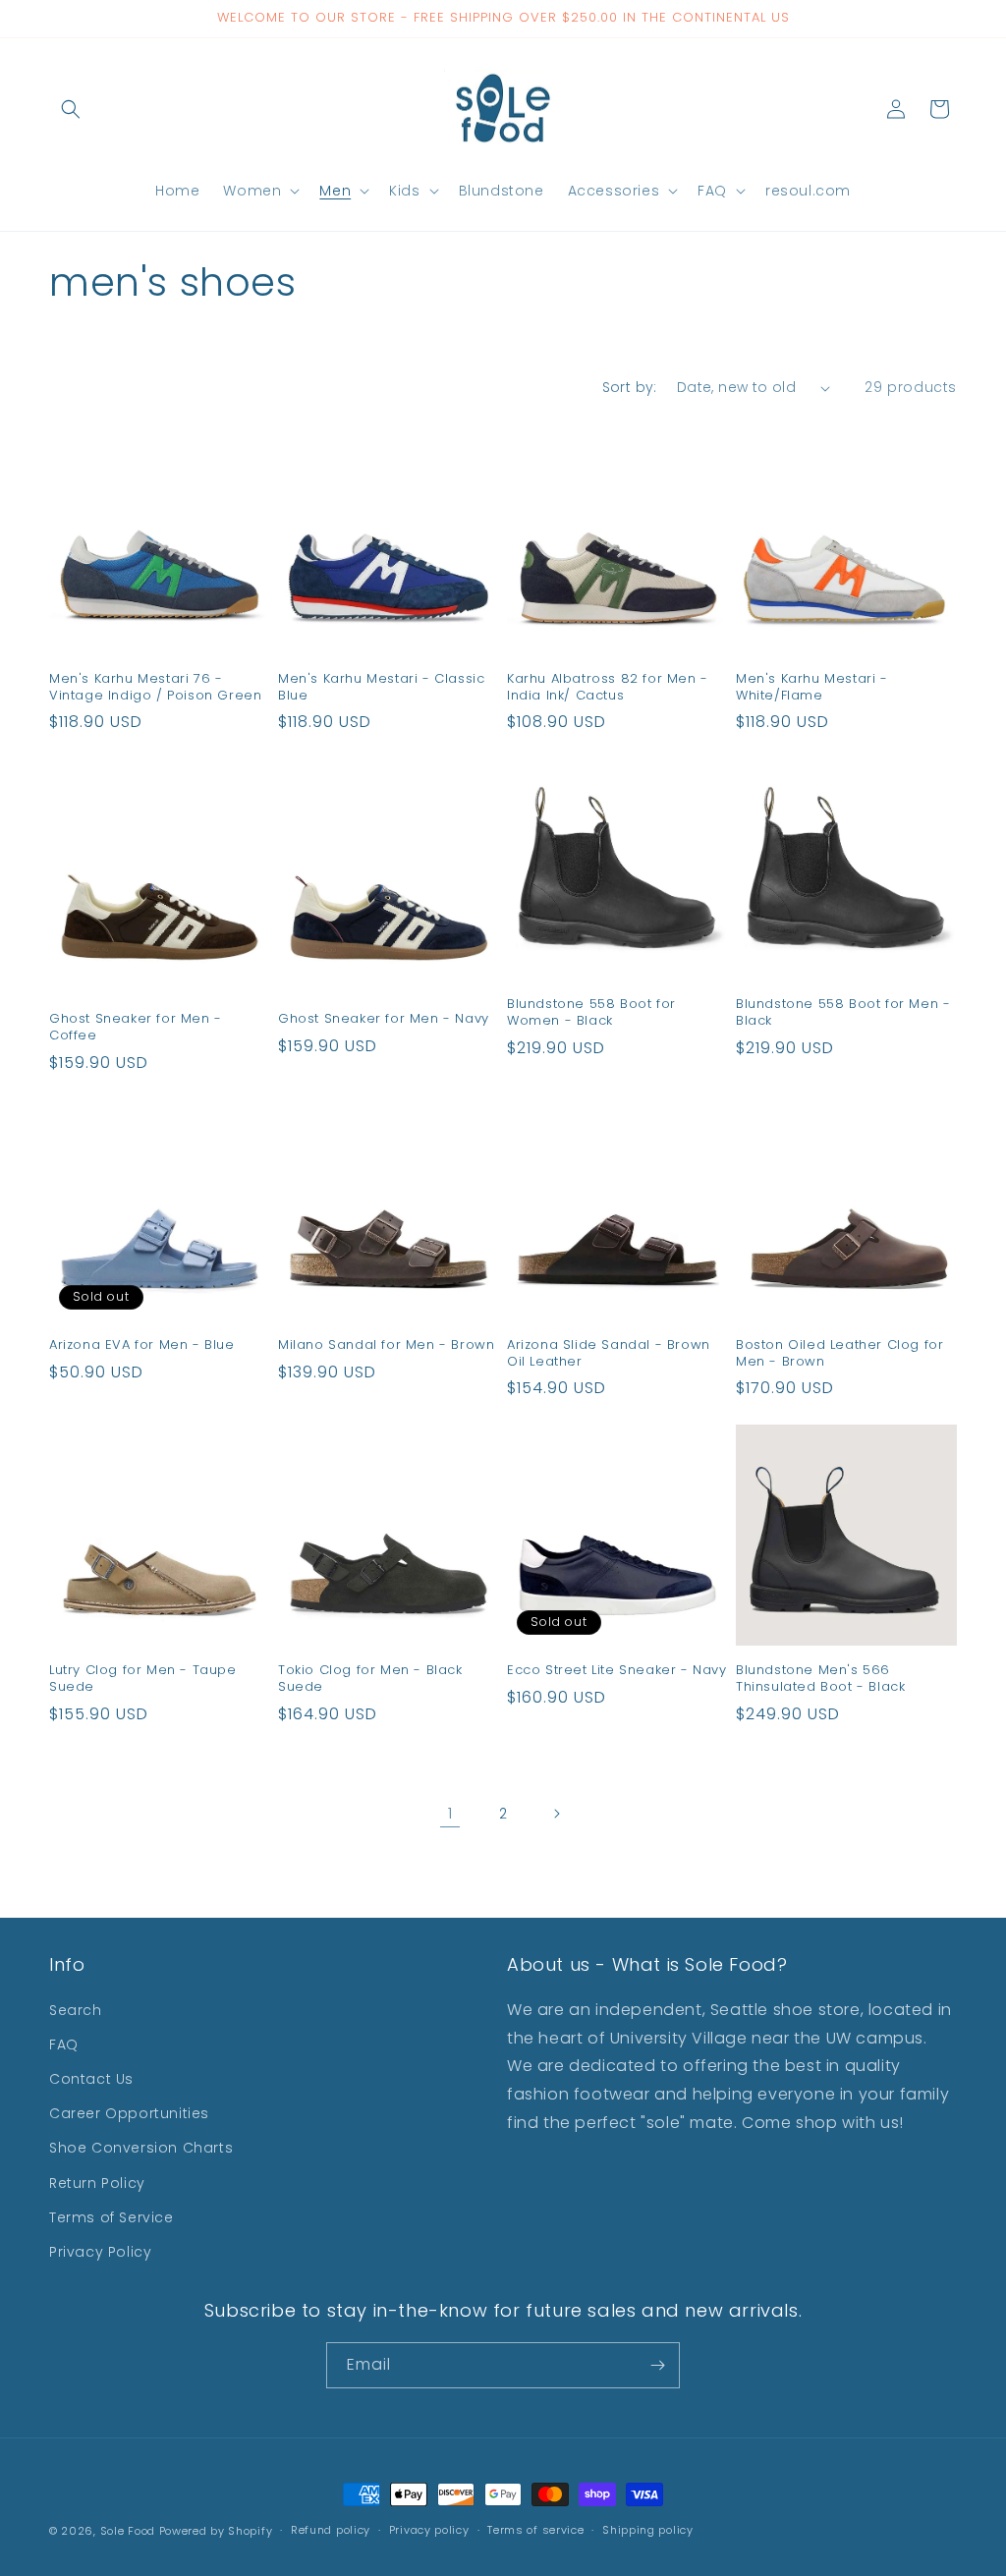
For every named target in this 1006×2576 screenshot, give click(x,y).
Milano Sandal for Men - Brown (386, 1345)
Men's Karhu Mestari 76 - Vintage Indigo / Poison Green (155, 688)
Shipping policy (648, 2530)
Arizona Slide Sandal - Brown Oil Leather (609, 1354)
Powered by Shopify (216, 2531)
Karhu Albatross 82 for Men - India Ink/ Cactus (608, 688)
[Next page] (556, 1814)
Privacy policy (429, 2530)
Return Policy (97, 2183)
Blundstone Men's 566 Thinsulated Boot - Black (820, 1679)
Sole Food (128, 2531)
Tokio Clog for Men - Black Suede (370, 1679)
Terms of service (535, 2530)
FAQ (64, 2044)
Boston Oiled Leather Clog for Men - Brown (839, 1354)
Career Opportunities (129, 2113)
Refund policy (331, 2530)
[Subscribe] (657, 2365)
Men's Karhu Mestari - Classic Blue (381, 688)
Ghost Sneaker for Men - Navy (384, 1019)
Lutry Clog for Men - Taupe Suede (143, 1679)
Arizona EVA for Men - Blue (142, 1345)
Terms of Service (112, 2217)
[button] (71, 109)
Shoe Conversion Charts (141, 2148)
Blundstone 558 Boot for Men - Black (843, 1013)
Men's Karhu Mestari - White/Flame (812, 688)
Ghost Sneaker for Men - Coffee (136, 1028)
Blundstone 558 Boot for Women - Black (591, 1013)
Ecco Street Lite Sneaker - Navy (617, 1671)
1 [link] (450, 1813)
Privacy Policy (100, 2252)
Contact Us (91, 2079)
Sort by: (630, 387)
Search (76, 2010)
